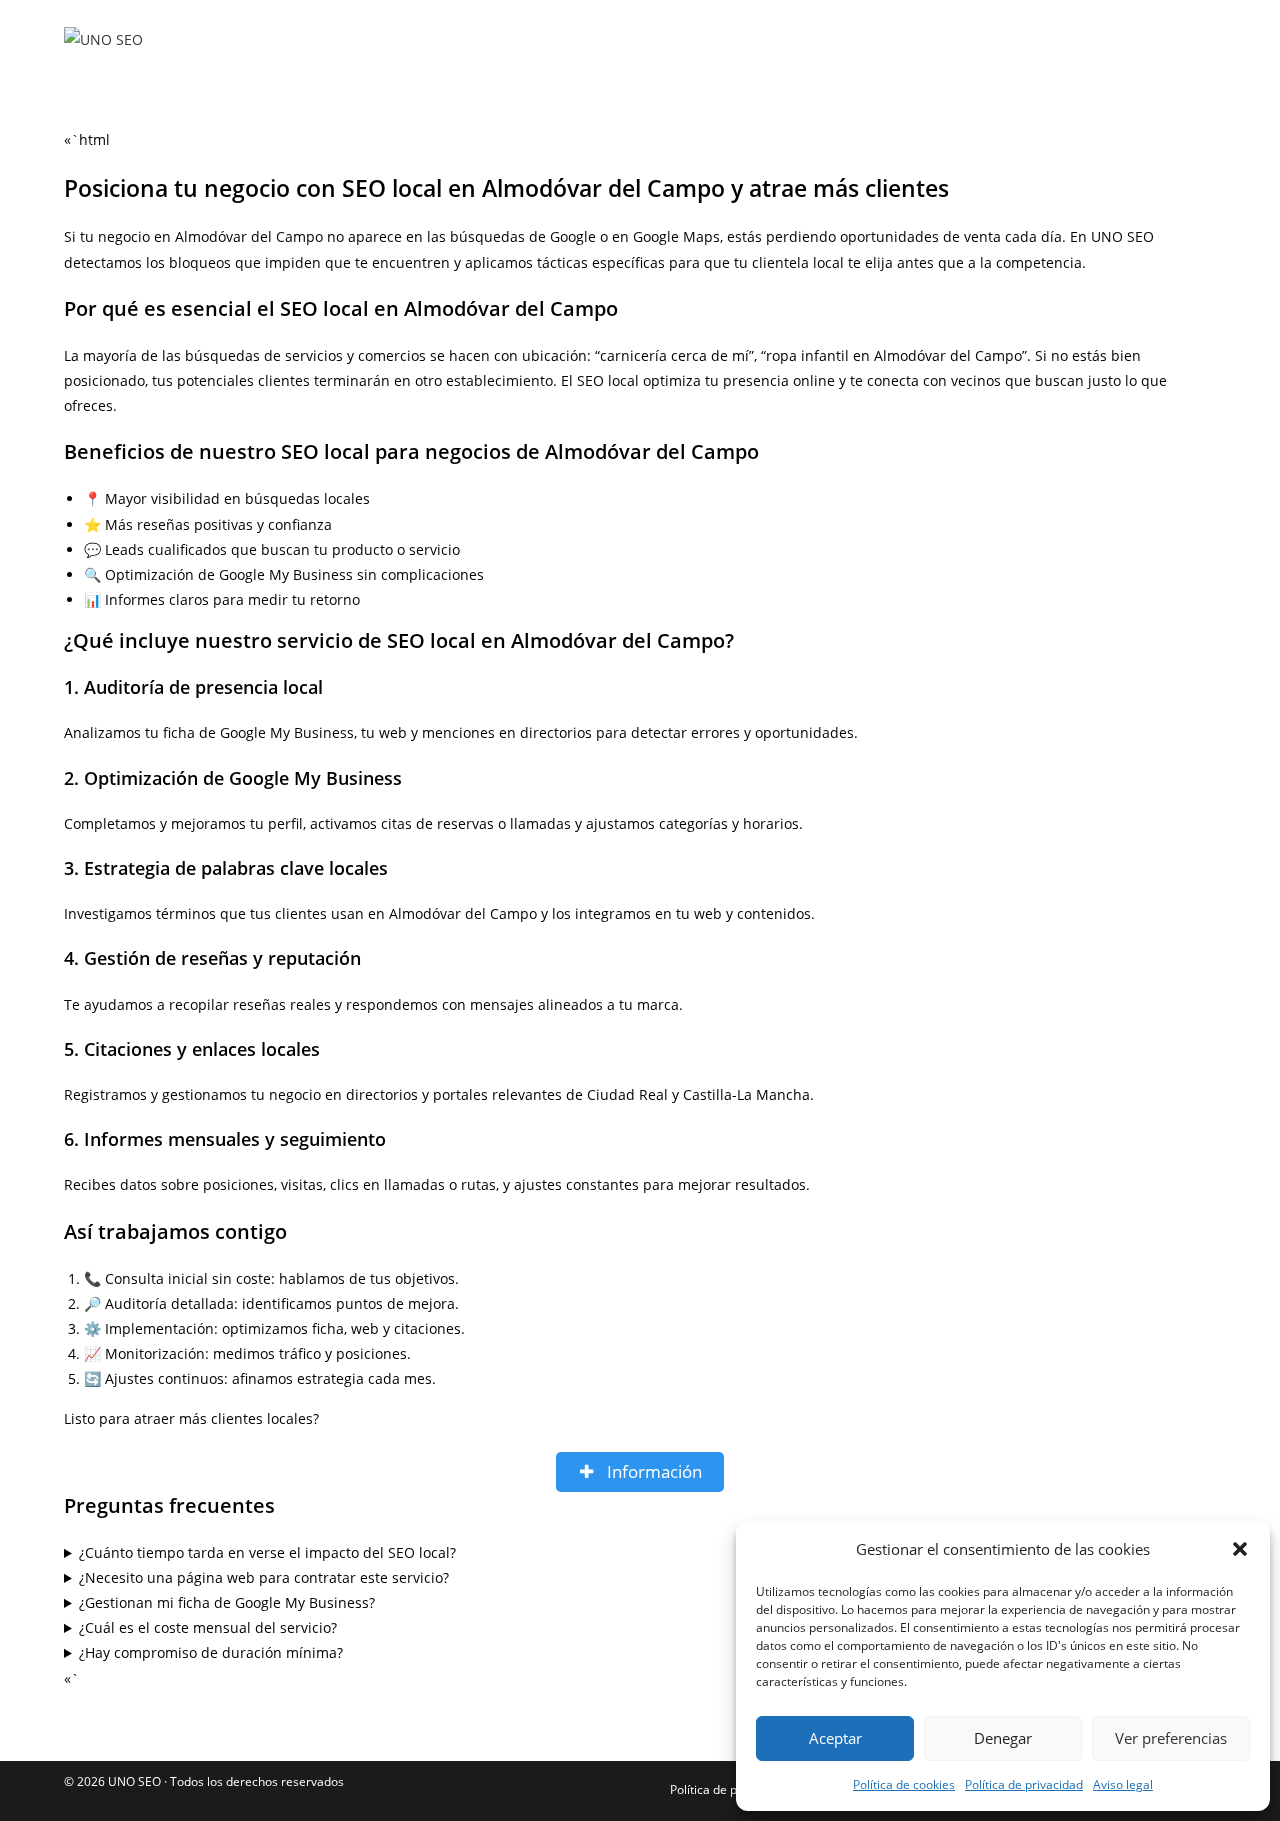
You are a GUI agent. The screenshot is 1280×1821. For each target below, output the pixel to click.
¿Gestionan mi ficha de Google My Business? (227, 1602)
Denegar (1003, 1738)
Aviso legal (1123, 1784)
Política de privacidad (1024, 1784)
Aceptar (835, 1738)
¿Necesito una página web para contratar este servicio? (264, 1577)
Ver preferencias (1171, 1738)
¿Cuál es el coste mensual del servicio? (208, 1627)
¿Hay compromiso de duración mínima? (211, 1652)
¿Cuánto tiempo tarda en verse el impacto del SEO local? (267, 1552)
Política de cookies (904, 1784)
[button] (1240, 1549)
